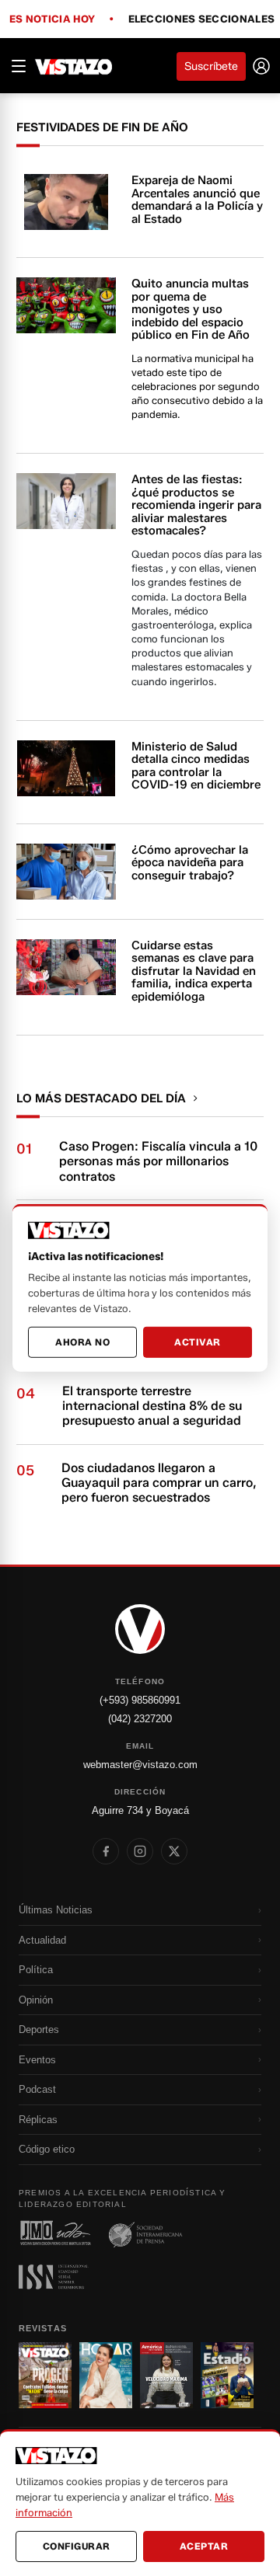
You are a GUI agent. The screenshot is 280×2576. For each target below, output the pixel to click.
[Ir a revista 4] (227, 2375)
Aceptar (204, 2546)
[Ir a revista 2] (106, 2375)
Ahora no (82, 1342)
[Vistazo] (74, 66)
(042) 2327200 (140, 1719)
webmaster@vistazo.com (140, 1765)
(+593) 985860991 (140, 1700)
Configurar (77, 2546)
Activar (198, 1342)
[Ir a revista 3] (166, 2375)
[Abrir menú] (19, 66)
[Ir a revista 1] (45, 2375)
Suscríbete (211, 66)
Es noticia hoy (52, 19)
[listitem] (106, 1851)
